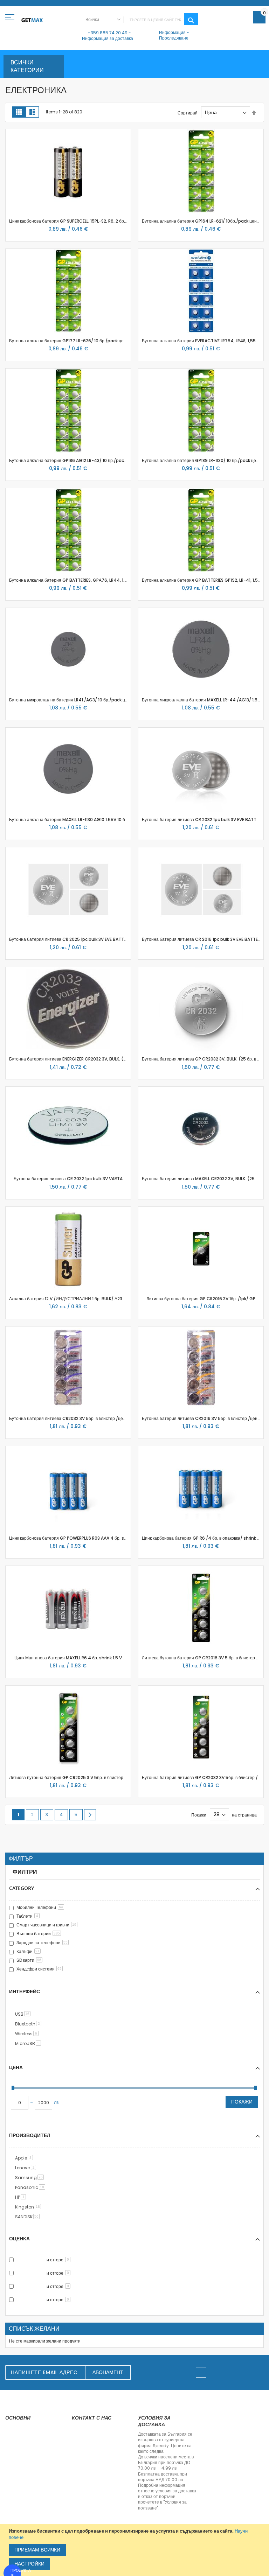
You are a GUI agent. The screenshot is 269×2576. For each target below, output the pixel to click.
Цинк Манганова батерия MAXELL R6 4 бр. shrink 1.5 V (68, 1658)
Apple (25, 2158)
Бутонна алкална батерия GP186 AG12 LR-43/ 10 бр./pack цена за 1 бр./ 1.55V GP (91, 460)
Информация (172, 32)
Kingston (29, 2207)
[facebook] (201, 2372)
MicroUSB (29, 2043)
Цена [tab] (16, 2067)
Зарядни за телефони (42, 1943)
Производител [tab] (30, 2135)
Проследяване (174, 38)
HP (22, 2197)
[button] (14, 138)
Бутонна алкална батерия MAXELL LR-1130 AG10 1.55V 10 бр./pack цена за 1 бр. (88, 820)
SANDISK (29, 2217)
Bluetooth (29, 2024)
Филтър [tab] (21, 1859)
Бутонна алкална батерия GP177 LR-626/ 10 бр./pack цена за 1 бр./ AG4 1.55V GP (92, 341)
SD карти (29, 1960)
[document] (135, 2550)
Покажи (242, 2102)
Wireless (28, 2034)
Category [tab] (22, 1888)
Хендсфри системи (39, 1969)
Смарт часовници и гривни (46, 1925)
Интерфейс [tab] (25, 1991)
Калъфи (28, 1951)
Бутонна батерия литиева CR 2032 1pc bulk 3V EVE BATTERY (203, 820)
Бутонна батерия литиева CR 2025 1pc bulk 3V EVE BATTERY (70, 939)
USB (24, 2014)
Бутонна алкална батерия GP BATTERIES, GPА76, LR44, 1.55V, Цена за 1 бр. (85, 580)
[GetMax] (32, 20)
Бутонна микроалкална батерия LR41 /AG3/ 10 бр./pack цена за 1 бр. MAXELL (86, 700)
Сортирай (188, 113)
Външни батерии (38, 1934)
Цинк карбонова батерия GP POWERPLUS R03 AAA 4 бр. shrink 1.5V (76, 1538)
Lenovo (27, 2168)
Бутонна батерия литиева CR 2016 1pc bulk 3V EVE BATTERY (202, 939)
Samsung (31, 2178)
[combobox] (140, 20)
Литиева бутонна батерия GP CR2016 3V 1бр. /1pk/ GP (201, 1299)
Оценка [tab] (19, 2238)
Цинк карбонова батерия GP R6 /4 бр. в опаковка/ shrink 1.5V (204, 1538)
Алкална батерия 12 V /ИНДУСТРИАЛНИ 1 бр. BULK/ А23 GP (69, 1299)
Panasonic (31, 2187)
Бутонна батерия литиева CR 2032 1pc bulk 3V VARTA (68, 1179)
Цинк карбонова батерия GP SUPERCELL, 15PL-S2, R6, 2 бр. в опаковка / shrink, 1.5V (92, 221)
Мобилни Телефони (40, 1907)
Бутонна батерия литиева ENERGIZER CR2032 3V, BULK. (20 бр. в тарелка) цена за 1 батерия (102, 1059)
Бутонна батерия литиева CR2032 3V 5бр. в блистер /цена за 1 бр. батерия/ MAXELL (94, 1418)
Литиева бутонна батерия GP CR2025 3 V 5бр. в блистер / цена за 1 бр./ (82, 1777)
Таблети (27, 1916)
